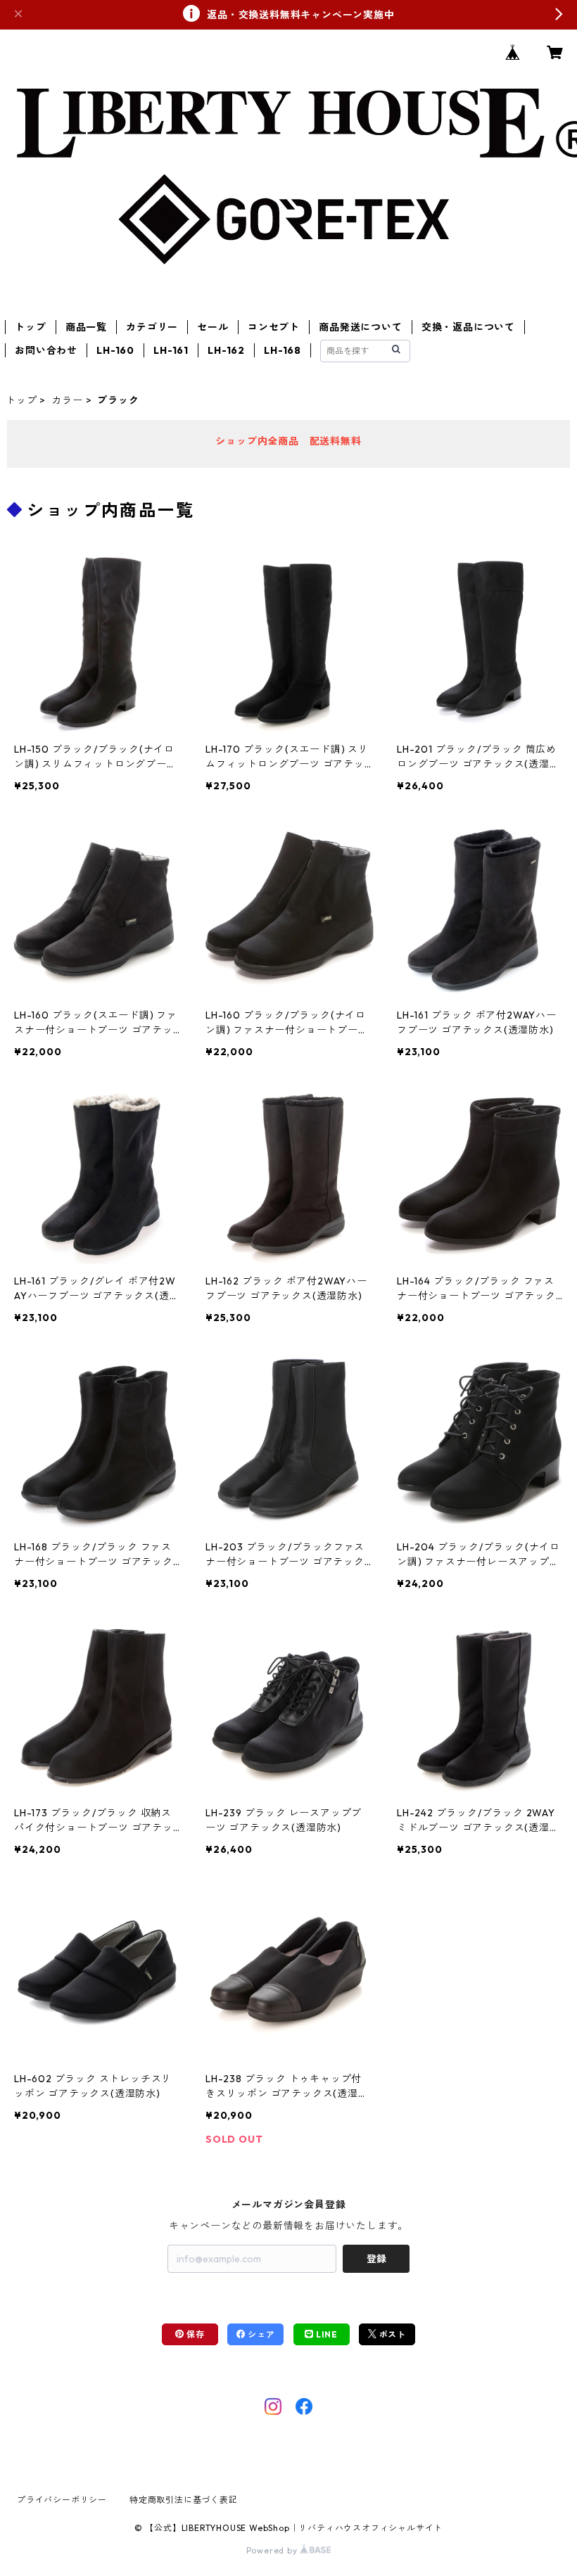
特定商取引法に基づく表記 (184, 2500)
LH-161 (171, 350)
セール (213, 327)
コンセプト (274, 327)
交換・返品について (468, 327)
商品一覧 (86, 327)
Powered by (273, 2550)
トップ (30, 327)
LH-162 (226, 350)
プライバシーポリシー (62, 2500)
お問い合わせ (46, 350)
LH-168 (283, 350)
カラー (67, 400)
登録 (376, 2259)
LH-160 (115, 350)
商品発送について (360, 327)
